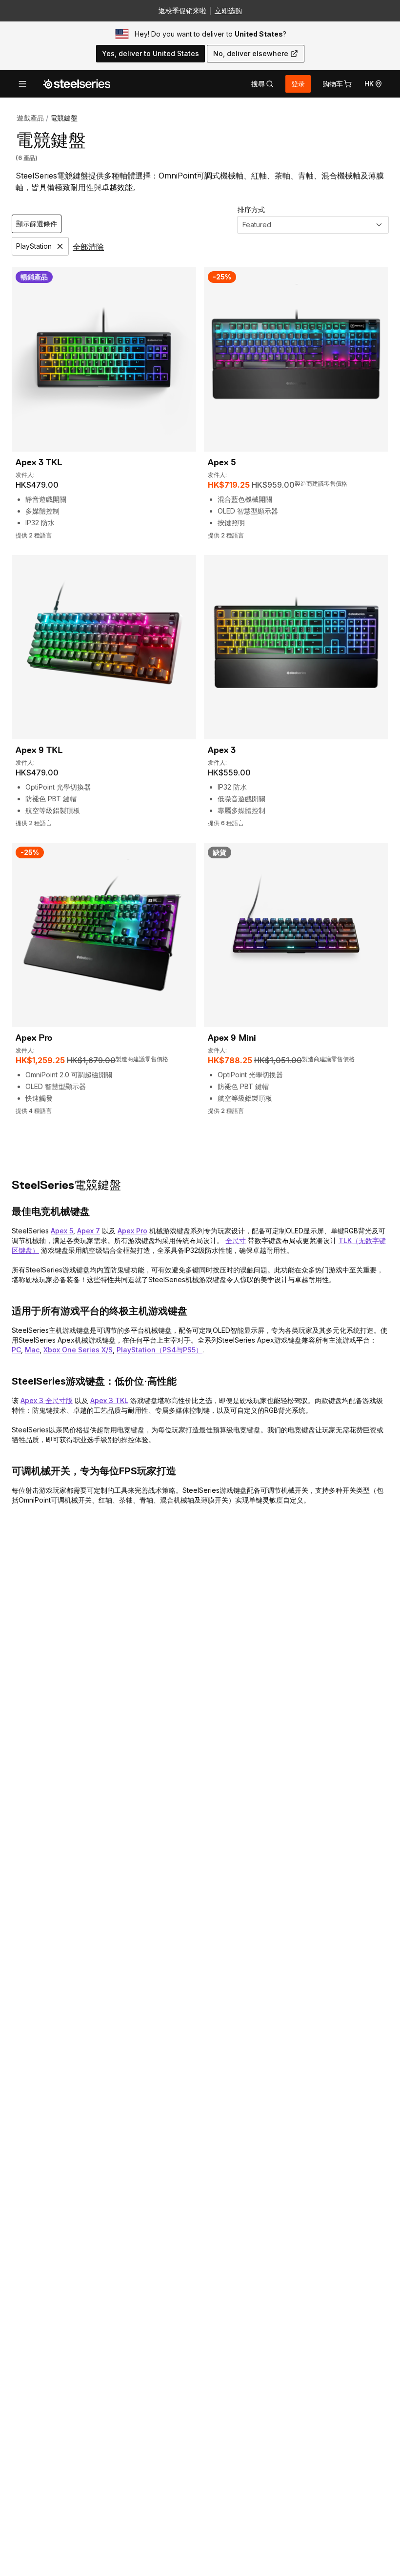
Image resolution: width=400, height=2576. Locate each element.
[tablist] (262, 84)
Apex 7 (89, 1231)
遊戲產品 (30, 118)
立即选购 (228, 10)
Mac (32, 1350)
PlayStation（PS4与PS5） (160, 1350)
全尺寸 (236, 1240)
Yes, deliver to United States (150, 53)
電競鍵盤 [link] (64, 118)
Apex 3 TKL (109, 1400)
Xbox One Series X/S (78, 1350)
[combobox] (313, 225)
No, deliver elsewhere (251, 53)
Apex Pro (132, 1231)
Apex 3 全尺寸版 (47, 1400)
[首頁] (77, 84)
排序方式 (251, 209)
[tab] (262, 84)
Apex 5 (62, 1231)
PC (16, 1350)
